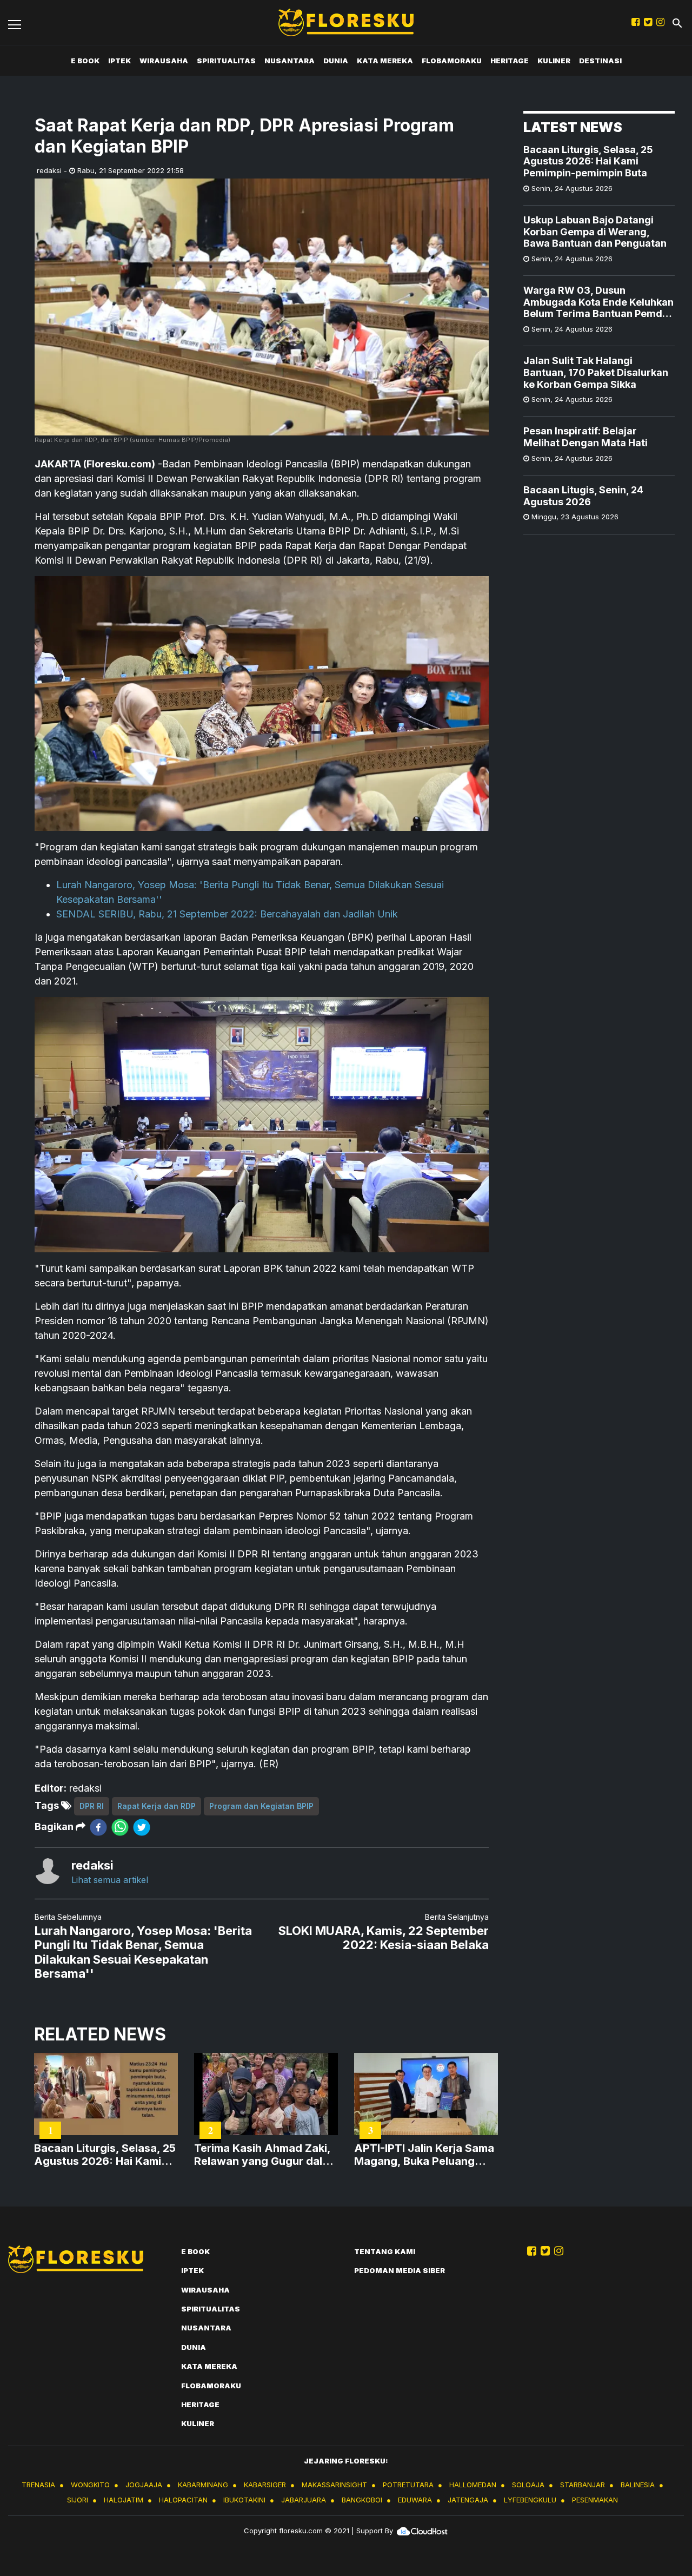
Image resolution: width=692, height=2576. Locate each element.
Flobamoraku (452, 61)
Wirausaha (164, 61)
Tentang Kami (385, 2251)
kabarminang (203, 2485)
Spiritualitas (226, 61)
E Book (85, 61)
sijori (78, 2500)
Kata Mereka (385, 61)
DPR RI (92, 1806)
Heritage (510, 61)
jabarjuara (304, 2500)
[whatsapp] (120, 1827)
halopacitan (183, 2500)
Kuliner (554, 61)
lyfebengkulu (530, 2500)
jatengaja (468, 2500)
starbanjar (583, 2485)
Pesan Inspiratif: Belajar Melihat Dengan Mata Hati (585, 437)
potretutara (408, 2485)
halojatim (124, 2500)
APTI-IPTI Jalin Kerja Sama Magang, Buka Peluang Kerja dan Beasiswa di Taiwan (424, 2155)
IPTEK (119, 61)
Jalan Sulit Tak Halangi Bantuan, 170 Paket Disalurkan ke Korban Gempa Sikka (596, 373)
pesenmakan (595, 2500)
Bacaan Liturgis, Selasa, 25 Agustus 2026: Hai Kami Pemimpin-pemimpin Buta (588, 161)
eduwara (415, 2500)
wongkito (90, 2485)
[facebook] (98, 1827)
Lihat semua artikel (110, 1880)
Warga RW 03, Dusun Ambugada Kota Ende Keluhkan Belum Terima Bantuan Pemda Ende (598, 303)
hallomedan (473, 2485)
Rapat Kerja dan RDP (157, 1806)
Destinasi (600, 61)
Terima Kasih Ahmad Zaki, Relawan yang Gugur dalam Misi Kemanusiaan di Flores (266, 2155)
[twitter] (142, 1827)
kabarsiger (265, 2485)
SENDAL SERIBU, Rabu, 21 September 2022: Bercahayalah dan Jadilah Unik (227, 914)
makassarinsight (334, 2485)
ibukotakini (244, 2500)
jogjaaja (144, 2485)
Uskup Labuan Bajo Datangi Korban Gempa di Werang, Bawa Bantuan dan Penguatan (595, 232)
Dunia (336, 61)
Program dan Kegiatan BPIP (261, 1806)
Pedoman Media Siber (400, 2270)
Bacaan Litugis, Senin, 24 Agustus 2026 (583, 496)
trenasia (38, 2485)
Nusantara (290, 61)
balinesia (638, 2485)
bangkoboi (362, 2500)
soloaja (528, 2485)
